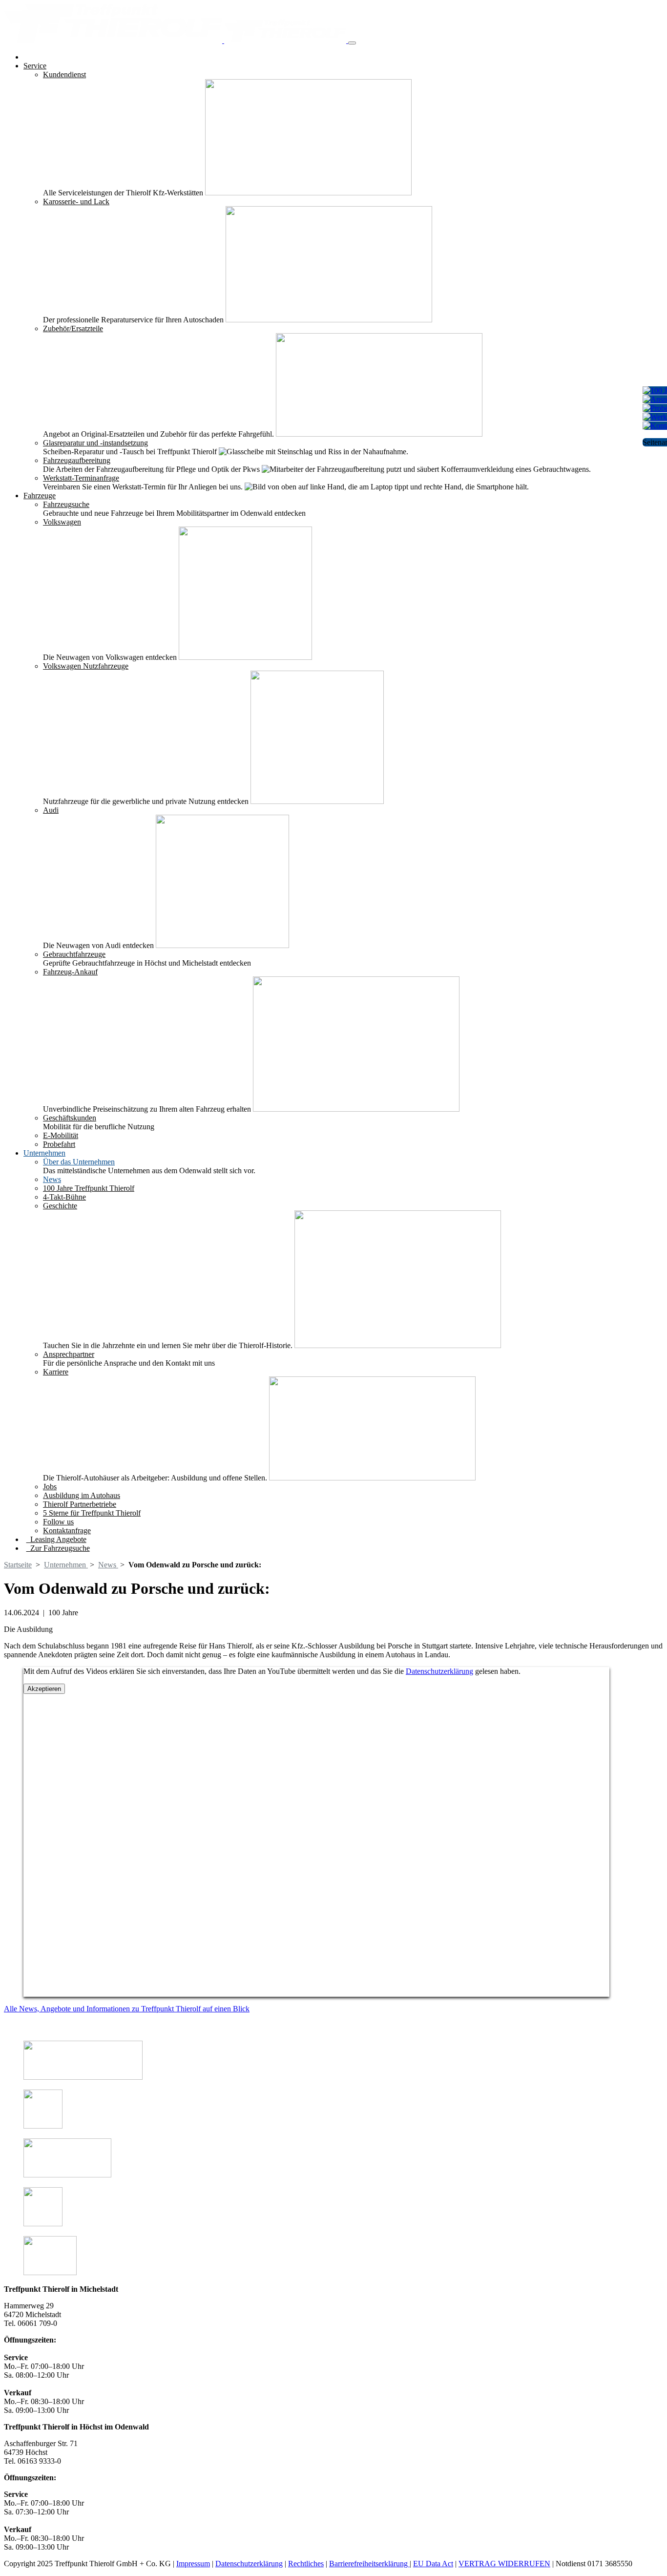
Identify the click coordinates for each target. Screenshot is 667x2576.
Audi (51, 810)
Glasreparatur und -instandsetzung (95, 443)
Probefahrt (59, 1144)
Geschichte (60, 1206)
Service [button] (35, 66)
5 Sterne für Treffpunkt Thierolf (92, 1513)
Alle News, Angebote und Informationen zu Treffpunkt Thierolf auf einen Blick (127, 2009)
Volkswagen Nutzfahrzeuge (86, 666)
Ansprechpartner (69, 1354)
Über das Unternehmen (79, 1162)
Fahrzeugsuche (66, 504)
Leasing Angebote (56, 1539)
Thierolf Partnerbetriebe (80, 1504)
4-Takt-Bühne (64, 1197)
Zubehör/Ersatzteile (73, 328)
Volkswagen (62, 522)
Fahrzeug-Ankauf (70, 972)
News (52, 1179)
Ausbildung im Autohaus (82, 1495)
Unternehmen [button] (44, 1153)
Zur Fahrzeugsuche (58, 1548)
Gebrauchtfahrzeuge (74, 954)
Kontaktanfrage (67, 1531)
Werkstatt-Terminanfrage (81, 478)
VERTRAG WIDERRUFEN (504, 2564)
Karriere (56, 1372)
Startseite (18, 1565)
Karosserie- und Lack (76, 201)
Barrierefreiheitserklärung (369, 2564)
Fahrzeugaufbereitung (77, 460)
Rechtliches (306, 2564)
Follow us (58, 1522)
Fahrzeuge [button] (40, 496)
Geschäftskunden (70, 1118)
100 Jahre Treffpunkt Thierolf (89, 1188)
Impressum (193, 2564)
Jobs (50, 1487)
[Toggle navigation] (352, 43)
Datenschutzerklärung (439, 1671)
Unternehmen (66, 1565)
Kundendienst (64, 74)
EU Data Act (433, 2564)
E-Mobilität (61, 1135)
